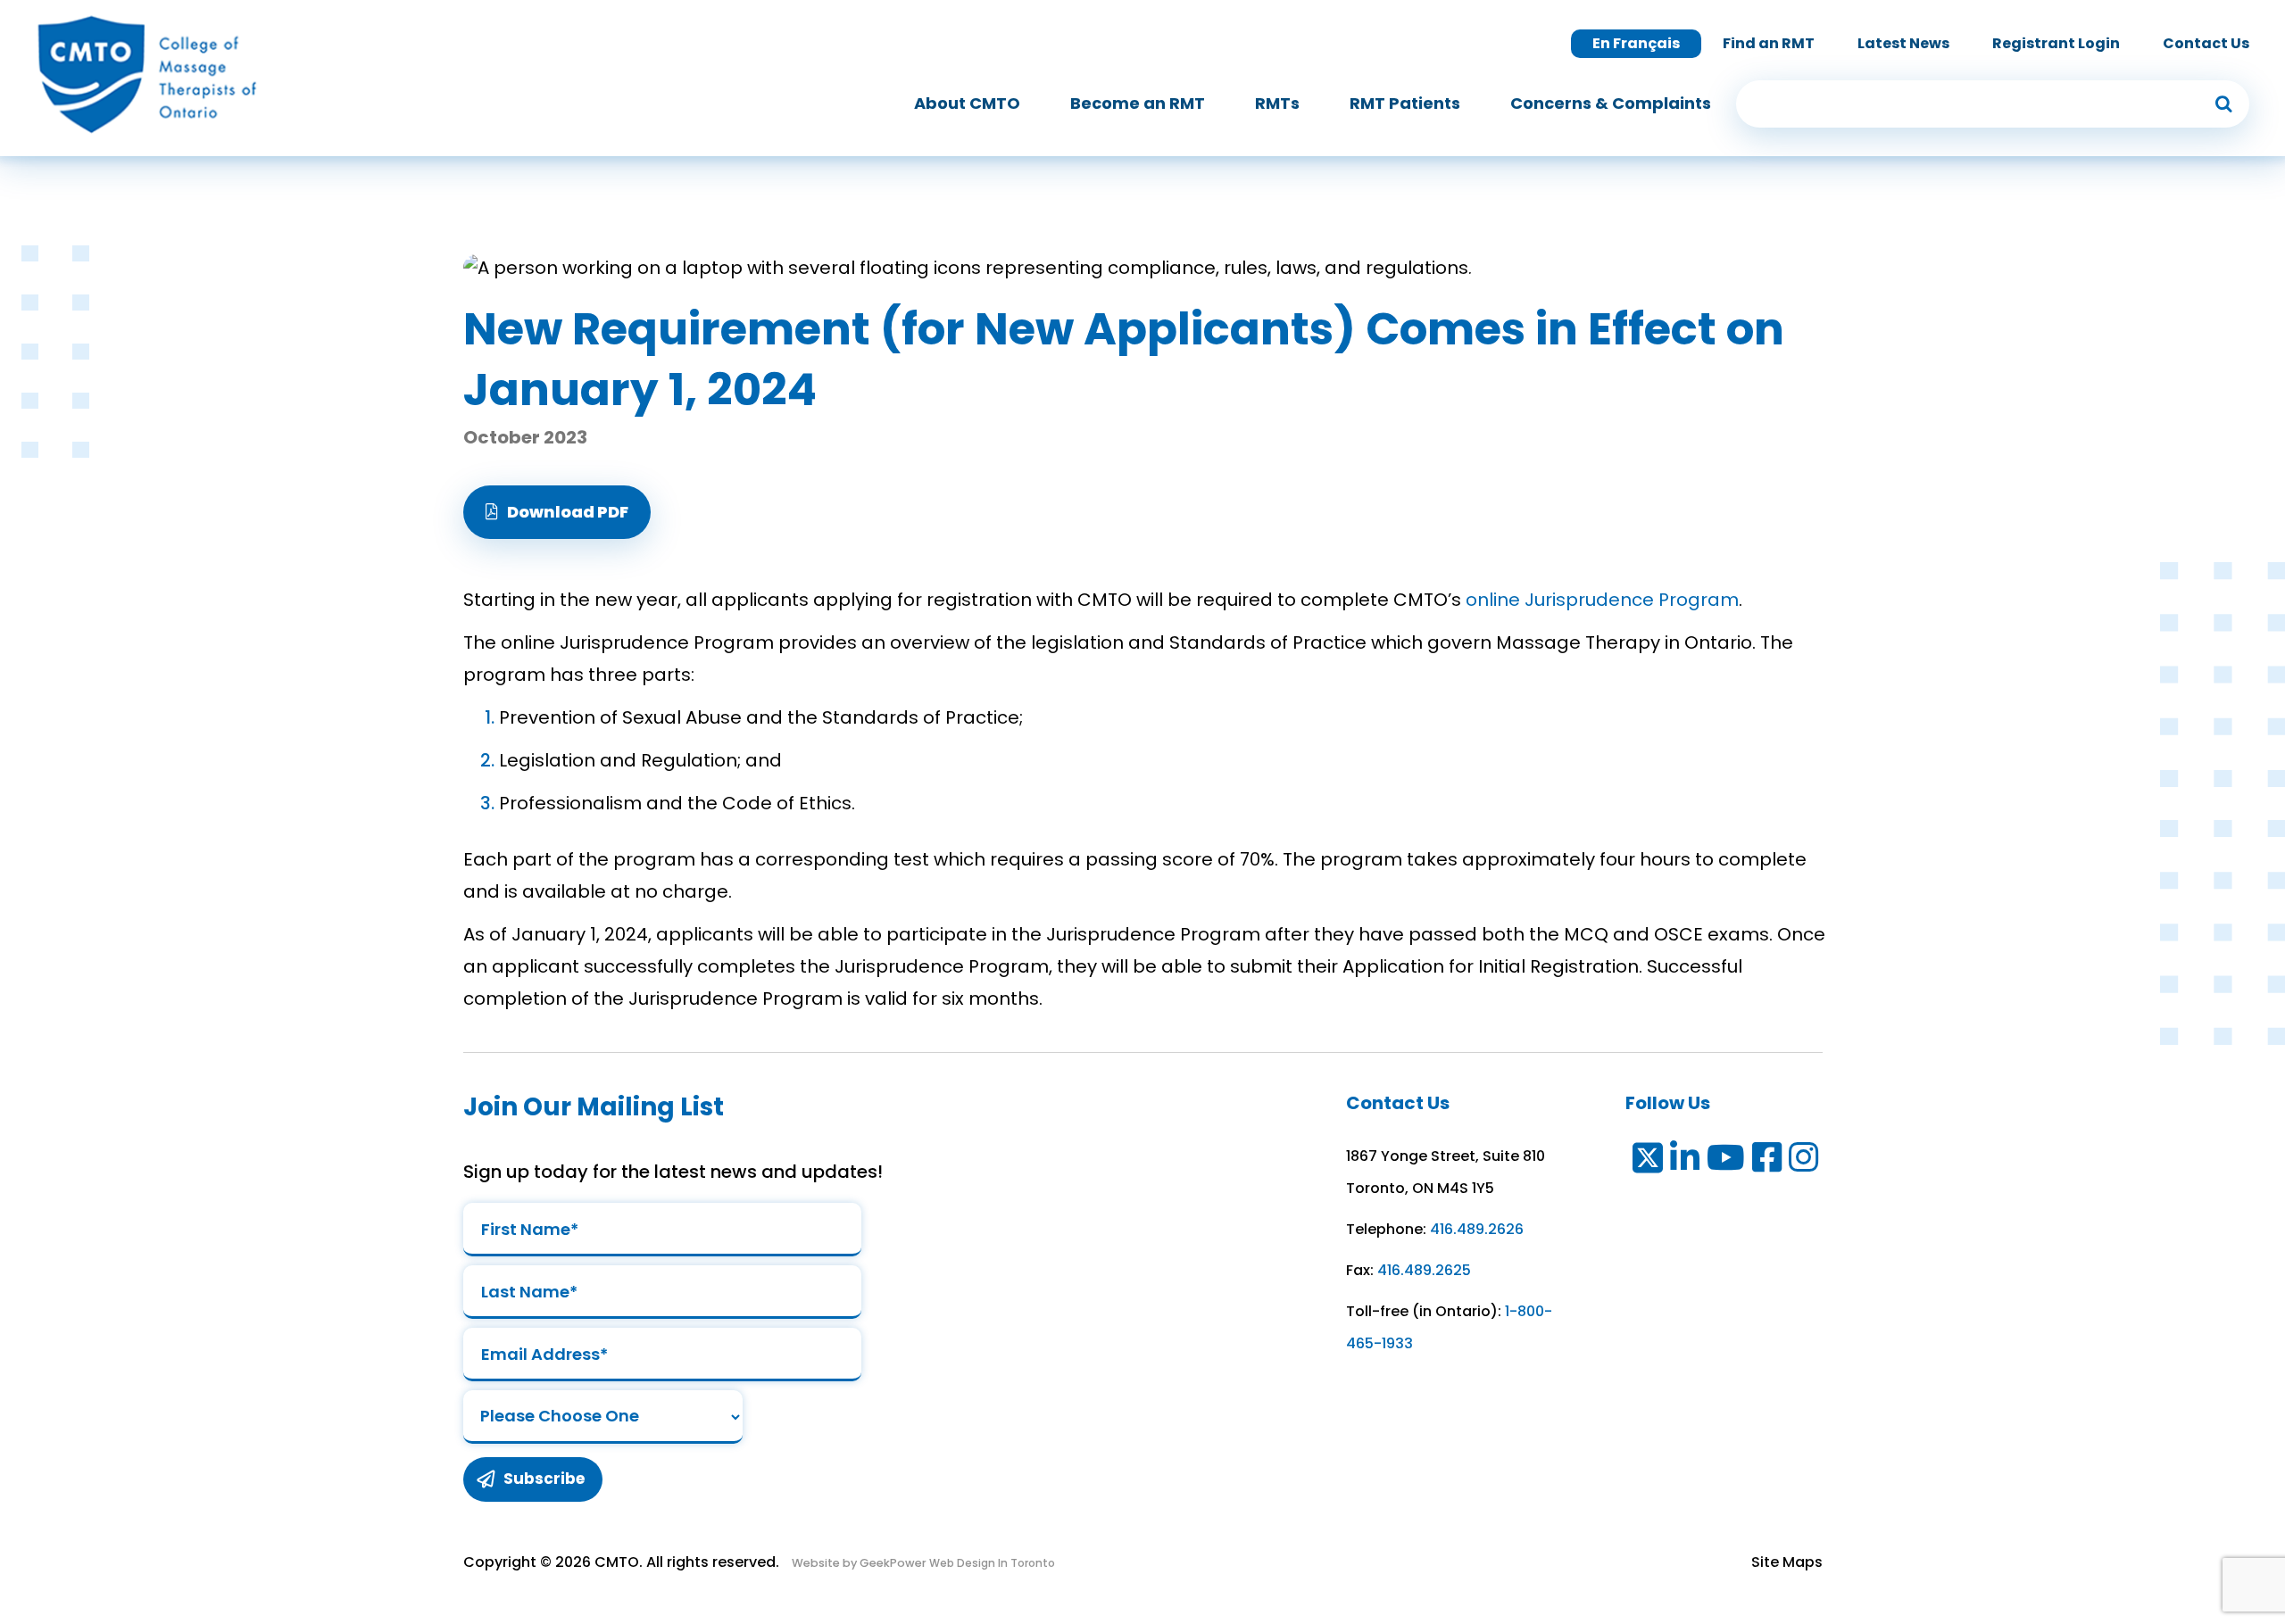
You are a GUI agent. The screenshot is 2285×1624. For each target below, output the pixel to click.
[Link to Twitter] (1646, 1161)
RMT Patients (1405, 103)
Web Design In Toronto (991, 1563)
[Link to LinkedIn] (1686, 1161)
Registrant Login (2056, 43)
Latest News (1903, 43)
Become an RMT (1138, 103)
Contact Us (2206, 43)
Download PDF (568, 512)
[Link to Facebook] (1768, 1161)
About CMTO (967, 103)
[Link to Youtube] (1727, 1161)
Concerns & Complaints (1611, 103)
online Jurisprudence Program (1602, 600)
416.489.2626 (1477, 1229)
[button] (557, 512)
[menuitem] (967, 104)
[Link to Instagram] (1804, 1161)
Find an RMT (1769, 43)
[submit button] (2223, 104)
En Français (1636, 43)
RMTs (1277, 103)
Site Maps (1787, 1562)
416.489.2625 (1424, 1270)
